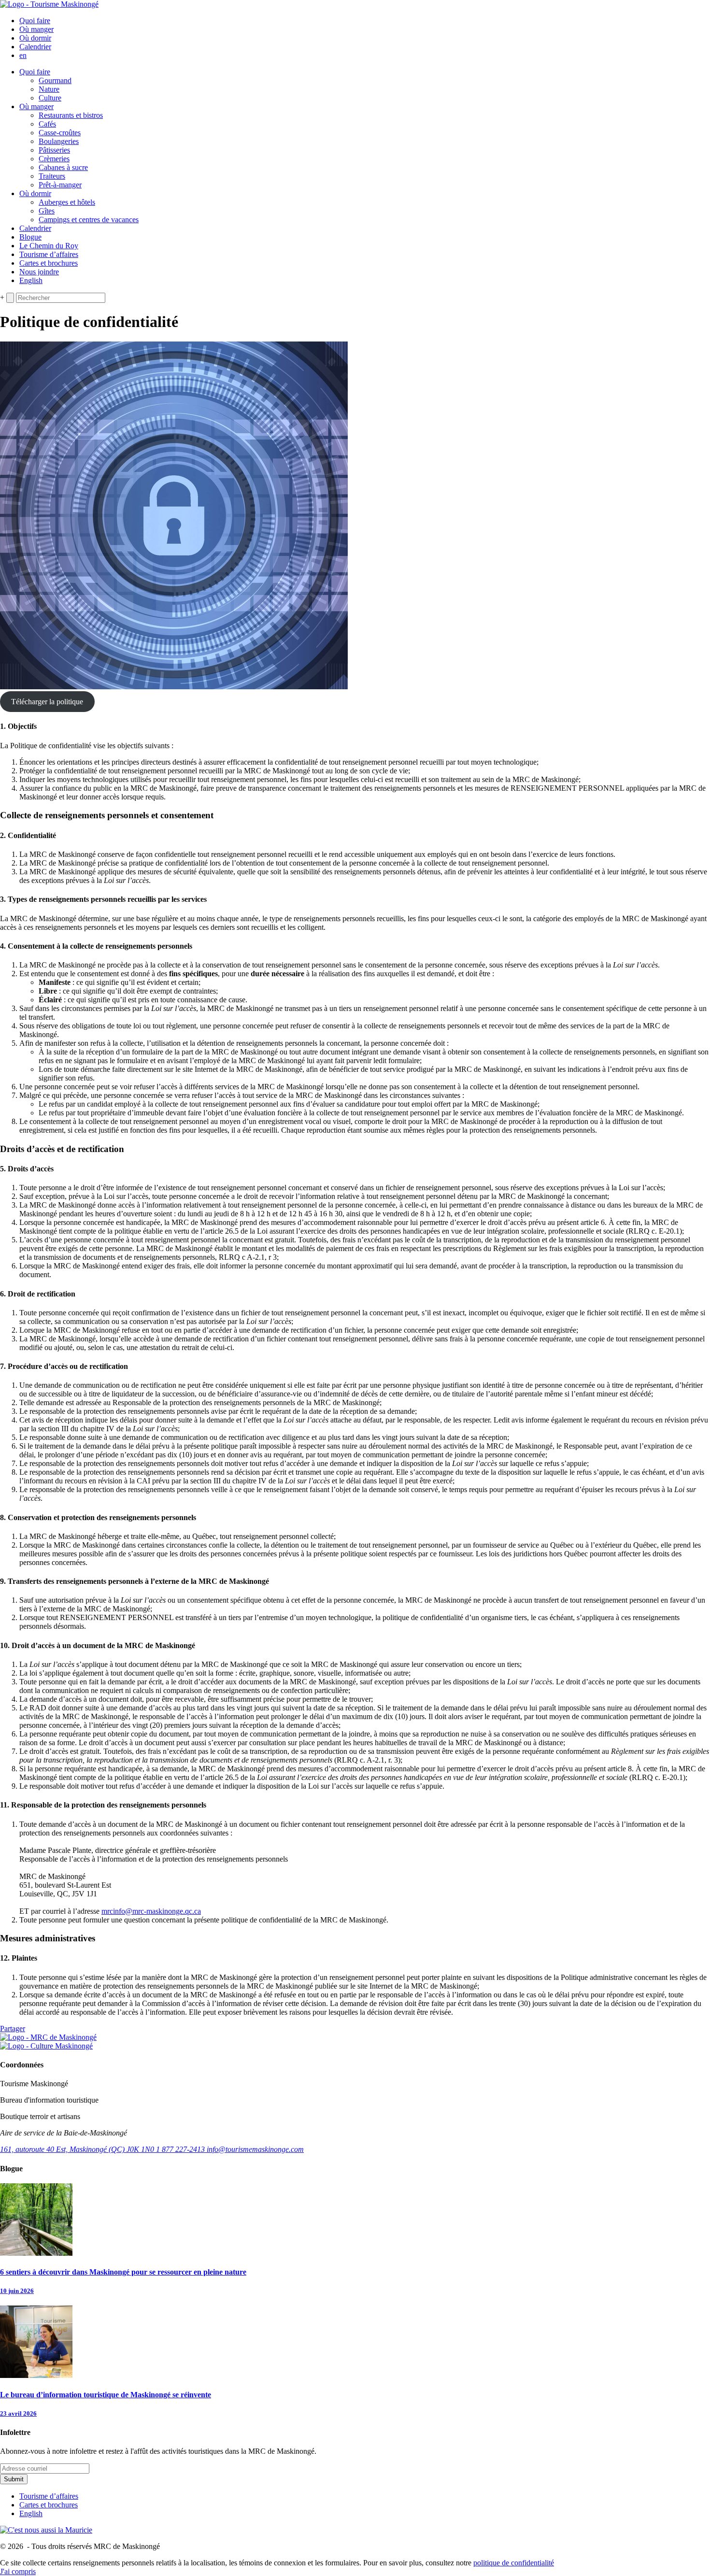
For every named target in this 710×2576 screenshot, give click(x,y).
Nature (49, 89)
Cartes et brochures (49, 263)
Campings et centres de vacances (89, 220)
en (23, 55)
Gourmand (55, 80)
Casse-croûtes (60, 133)
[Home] (49, 4)
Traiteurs (52, 176)
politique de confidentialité (514, 2563)
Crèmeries (54, 159)
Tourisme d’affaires (49, 254)
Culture (50, 98)
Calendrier (35, 47)
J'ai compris (18, 2571)
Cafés (47, 124)
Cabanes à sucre (63, 167)
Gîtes (47, 211)
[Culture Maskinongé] (46, 2046)
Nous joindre (39, 272)
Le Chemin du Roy (49, 246)
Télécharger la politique (47, 702)
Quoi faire (35, 21)
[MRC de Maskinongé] (48, 2037)
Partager (13, 2028)
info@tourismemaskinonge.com (255, 2149)
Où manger (36, 29)
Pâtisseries (54, 150)
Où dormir (35, 38)
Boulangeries (59, 141)
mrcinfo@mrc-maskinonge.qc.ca (151, 1911)
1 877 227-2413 (181, 2149)
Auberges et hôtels (67, 202)
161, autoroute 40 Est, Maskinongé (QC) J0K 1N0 (78, 2149)
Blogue (30, 237)
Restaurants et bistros (71, 115)
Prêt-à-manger (60, 185)
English (31, 280)
